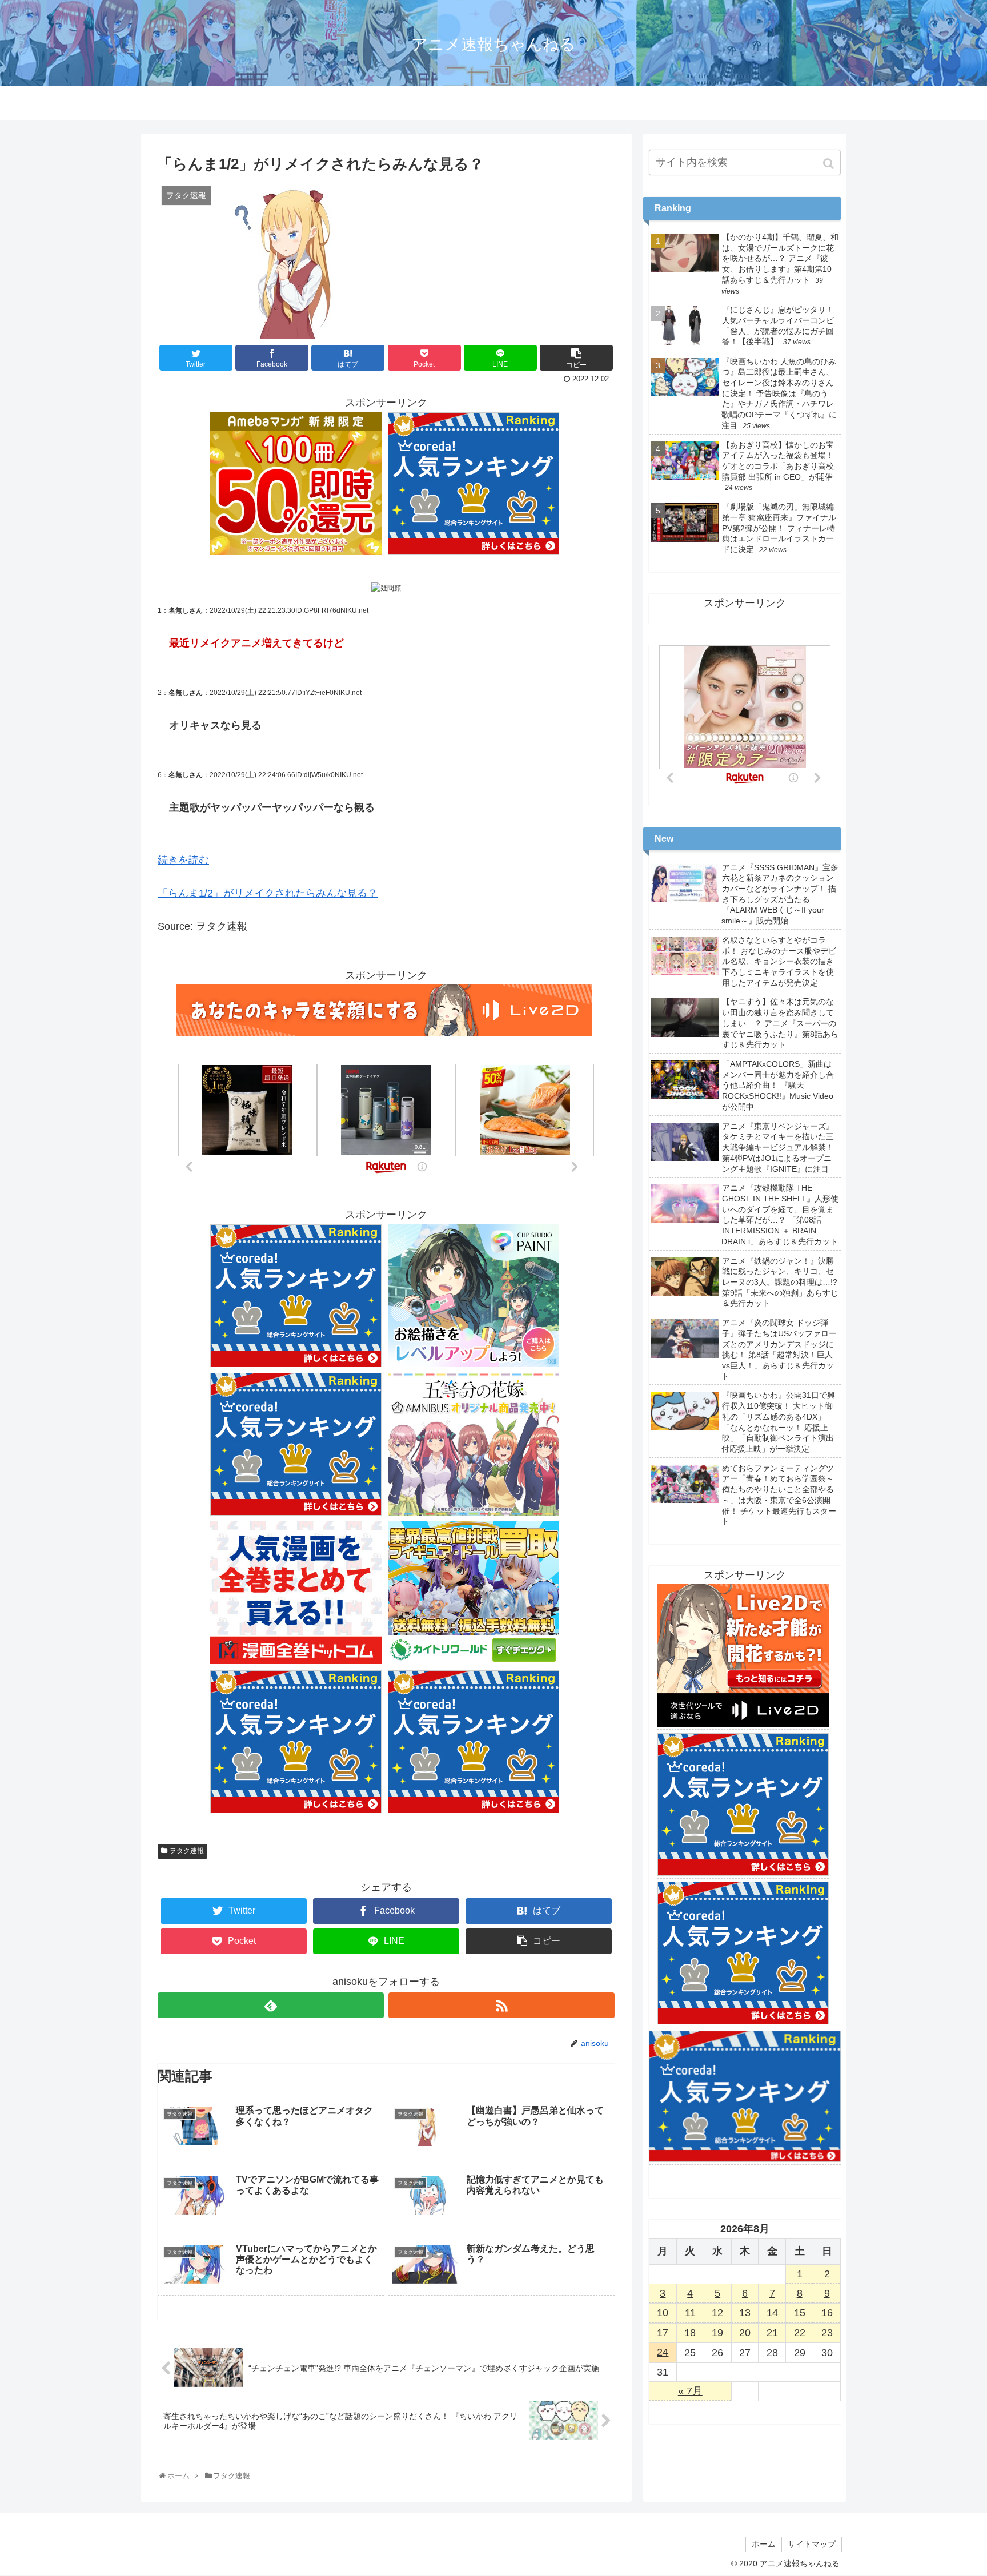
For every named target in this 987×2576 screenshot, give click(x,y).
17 (663, 2333)
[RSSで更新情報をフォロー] (501, 2005)
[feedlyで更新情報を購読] (271, 2005)
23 (827, 2333)
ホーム (764, 2544)
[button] (830, 164)
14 (772, 2313)
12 (717, 2313)
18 (690, 2333)
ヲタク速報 (187, 1851)
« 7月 (690, 2391)
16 (827, 2313)
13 (745, 2313)
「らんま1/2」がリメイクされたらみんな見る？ (268, 893)
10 (663, 2313)
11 (690, 2313)
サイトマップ (812, 2544)
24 (663, 2352)
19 (717, 2333)
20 (745, 2333)
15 (800, 2313)
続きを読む (183, 860)
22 (800, 2333)
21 (772, 2333)
